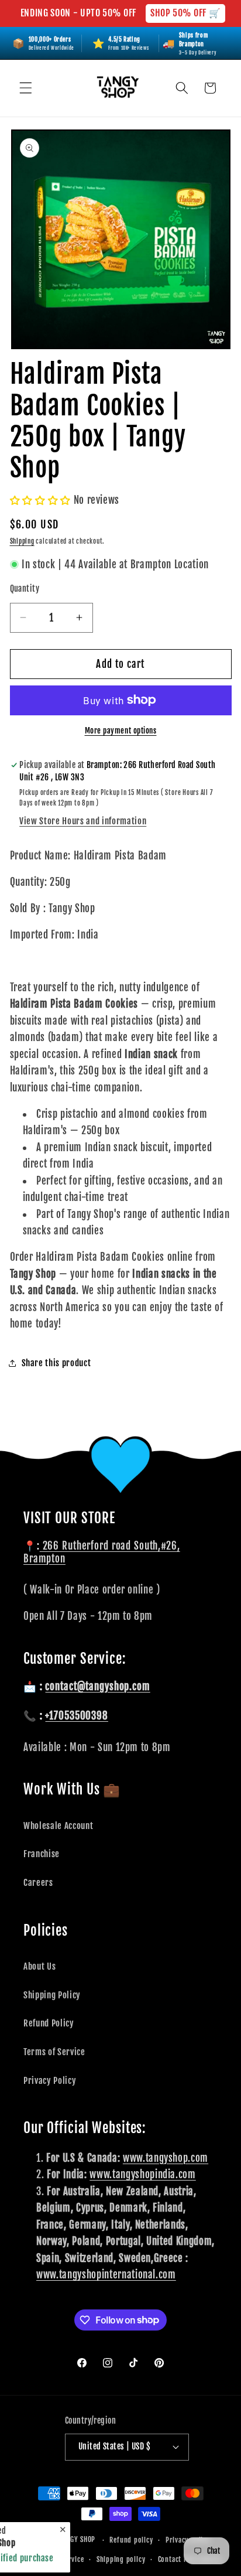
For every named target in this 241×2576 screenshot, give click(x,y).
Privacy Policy (50, 2080)
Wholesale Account (58, 1826)
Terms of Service (54, 2052)
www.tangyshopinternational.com (106, 2275)
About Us (39, 1966)
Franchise (42, 1854)
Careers (38, 1882)
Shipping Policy (52, 1995)
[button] (26, 88)
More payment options (121, 731)
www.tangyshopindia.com (143, 2174)
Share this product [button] (56, 1363)
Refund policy (131, 2540)
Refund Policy (49, 2023)
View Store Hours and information (83, 821)
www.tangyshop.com (166, 2158)
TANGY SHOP (78, 2540)
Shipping (22, 541)
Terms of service (58, 2559)
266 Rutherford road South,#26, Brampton (102, 1552)
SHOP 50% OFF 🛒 (185, 13)
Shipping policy (121, 2559)
